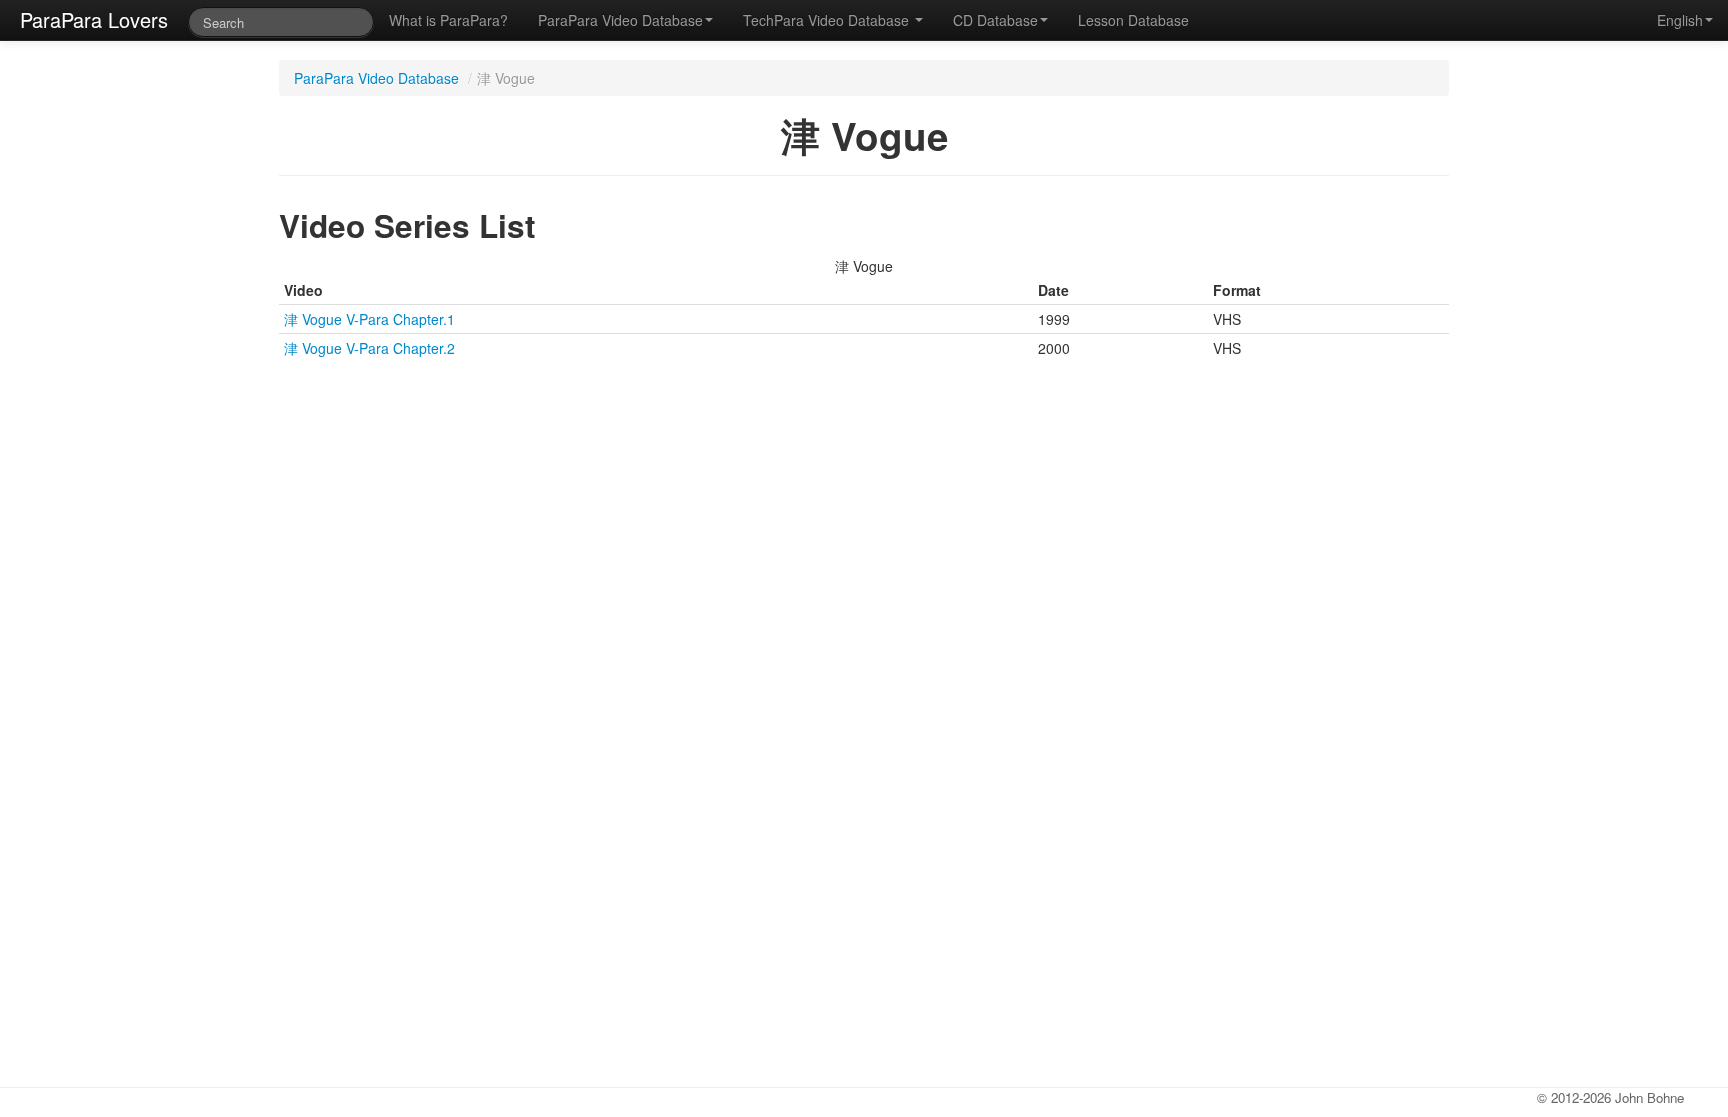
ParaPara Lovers (94, 19)
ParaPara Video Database (620, 20)
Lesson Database (1133, 20)
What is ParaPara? (448, 20)
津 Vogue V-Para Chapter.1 (369, 319)
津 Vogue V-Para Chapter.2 (369, 348)
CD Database (995, 20)
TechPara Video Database (828, 20)
